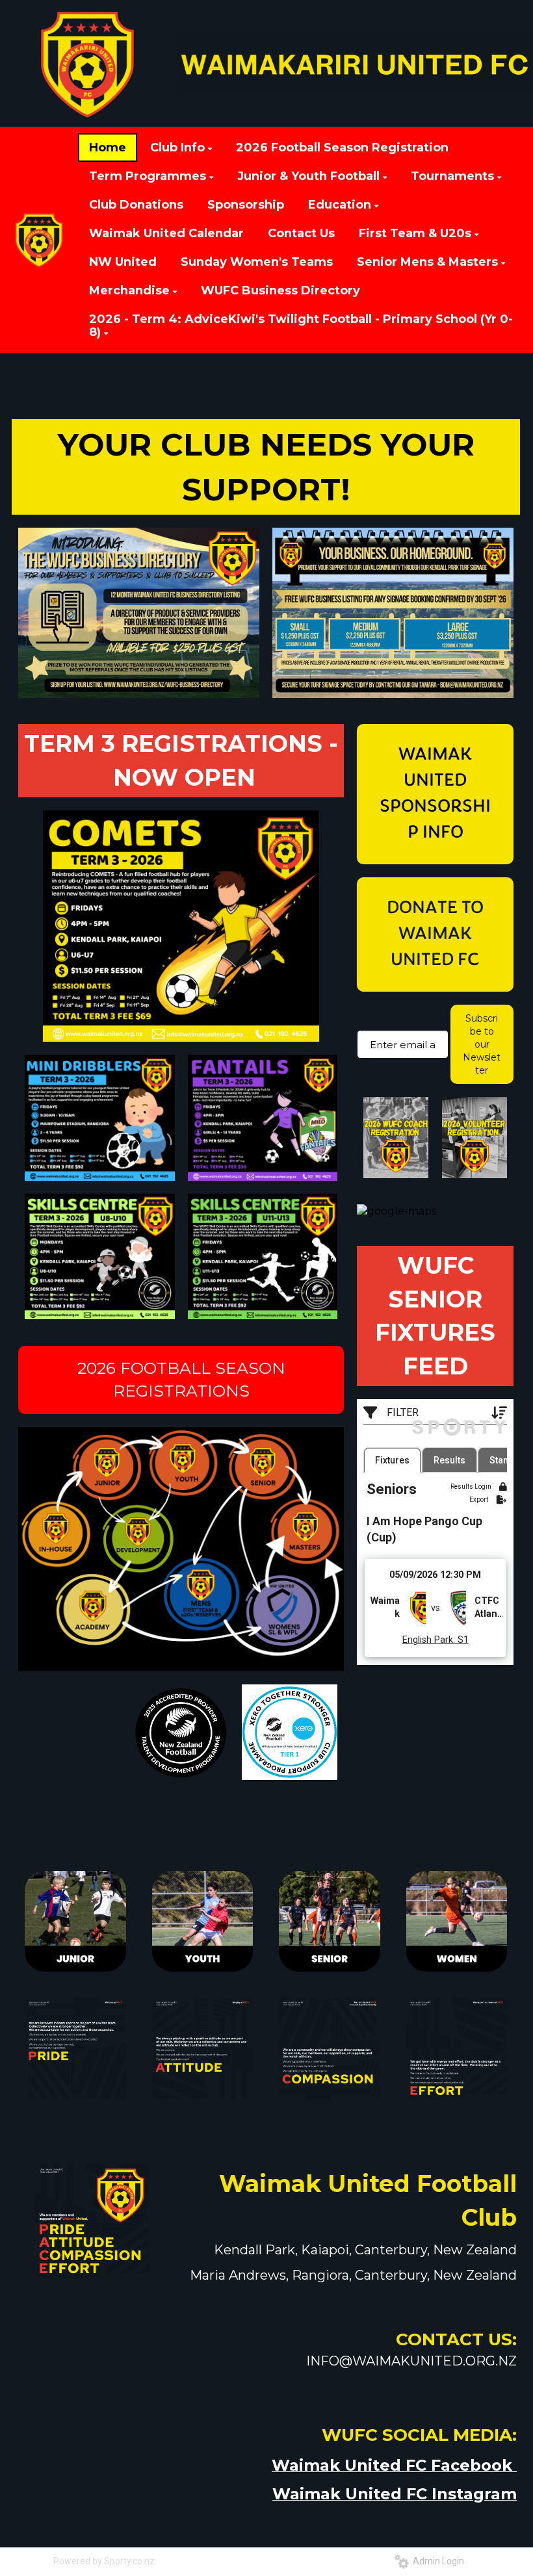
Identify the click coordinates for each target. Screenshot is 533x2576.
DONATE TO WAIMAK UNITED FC (435, 934)
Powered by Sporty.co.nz (104, 2561)
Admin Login (436, 2561)
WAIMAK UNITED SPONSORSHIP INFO (435, 794)
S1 (462, 1640)
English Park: (429, 1640)
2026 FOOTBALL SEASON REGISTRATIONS (181, 1380)
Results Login (472, 1487)
